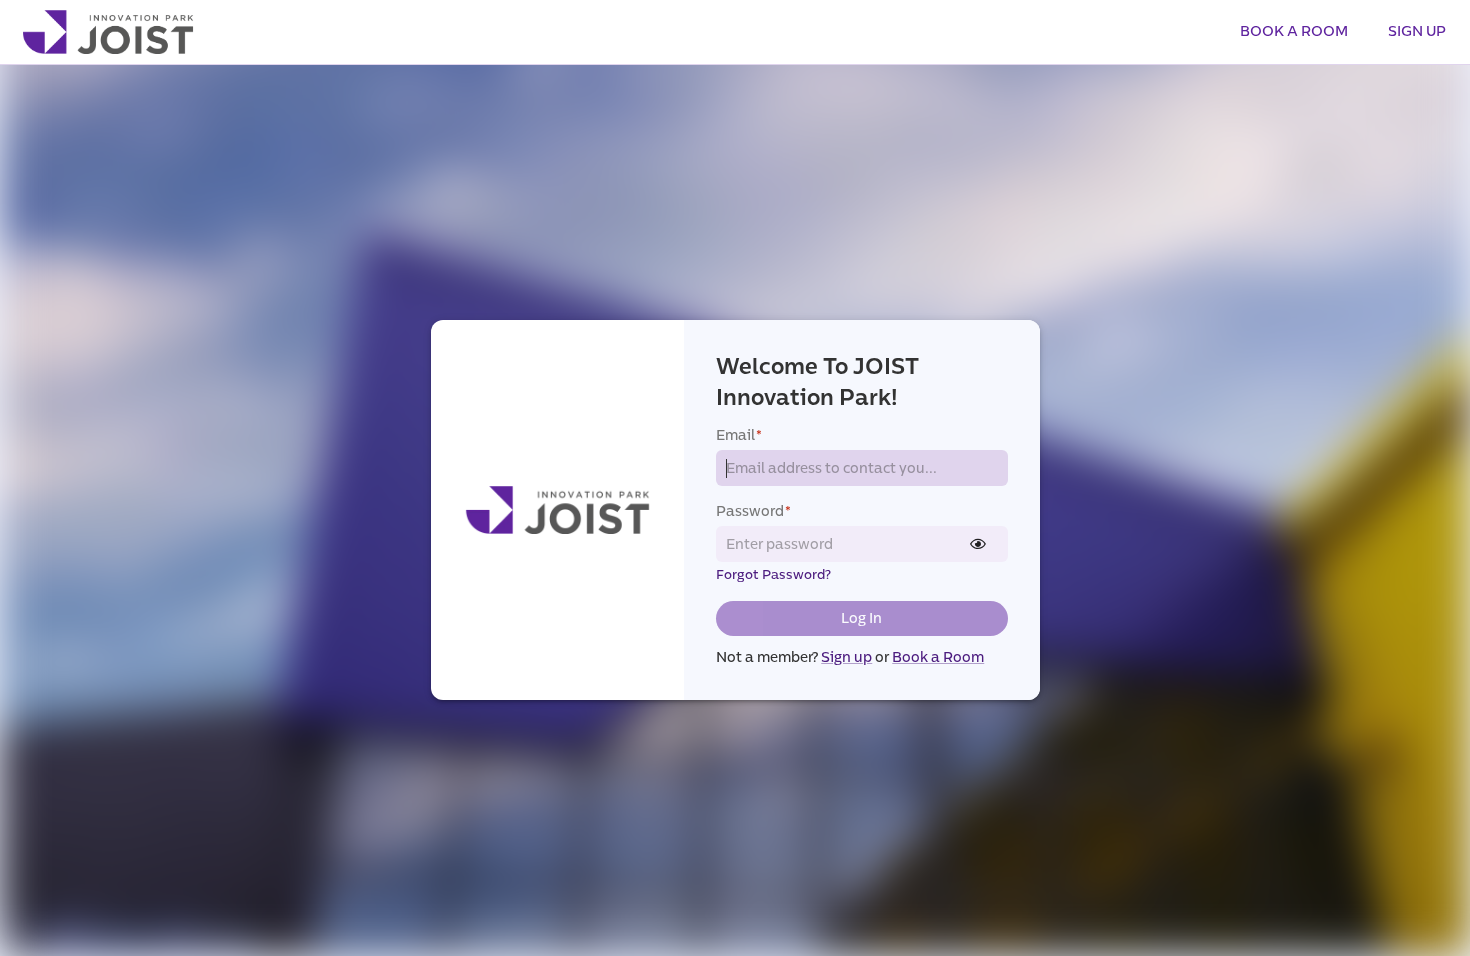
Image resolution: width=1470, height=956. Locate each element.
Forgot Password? (773, 575)
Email (739, 435)
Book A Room (1294, 31)
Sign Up (1417, 31)
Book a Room (938, 657)
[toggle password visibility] (978, 544)
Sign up (846, 657)
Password (753, 511)
